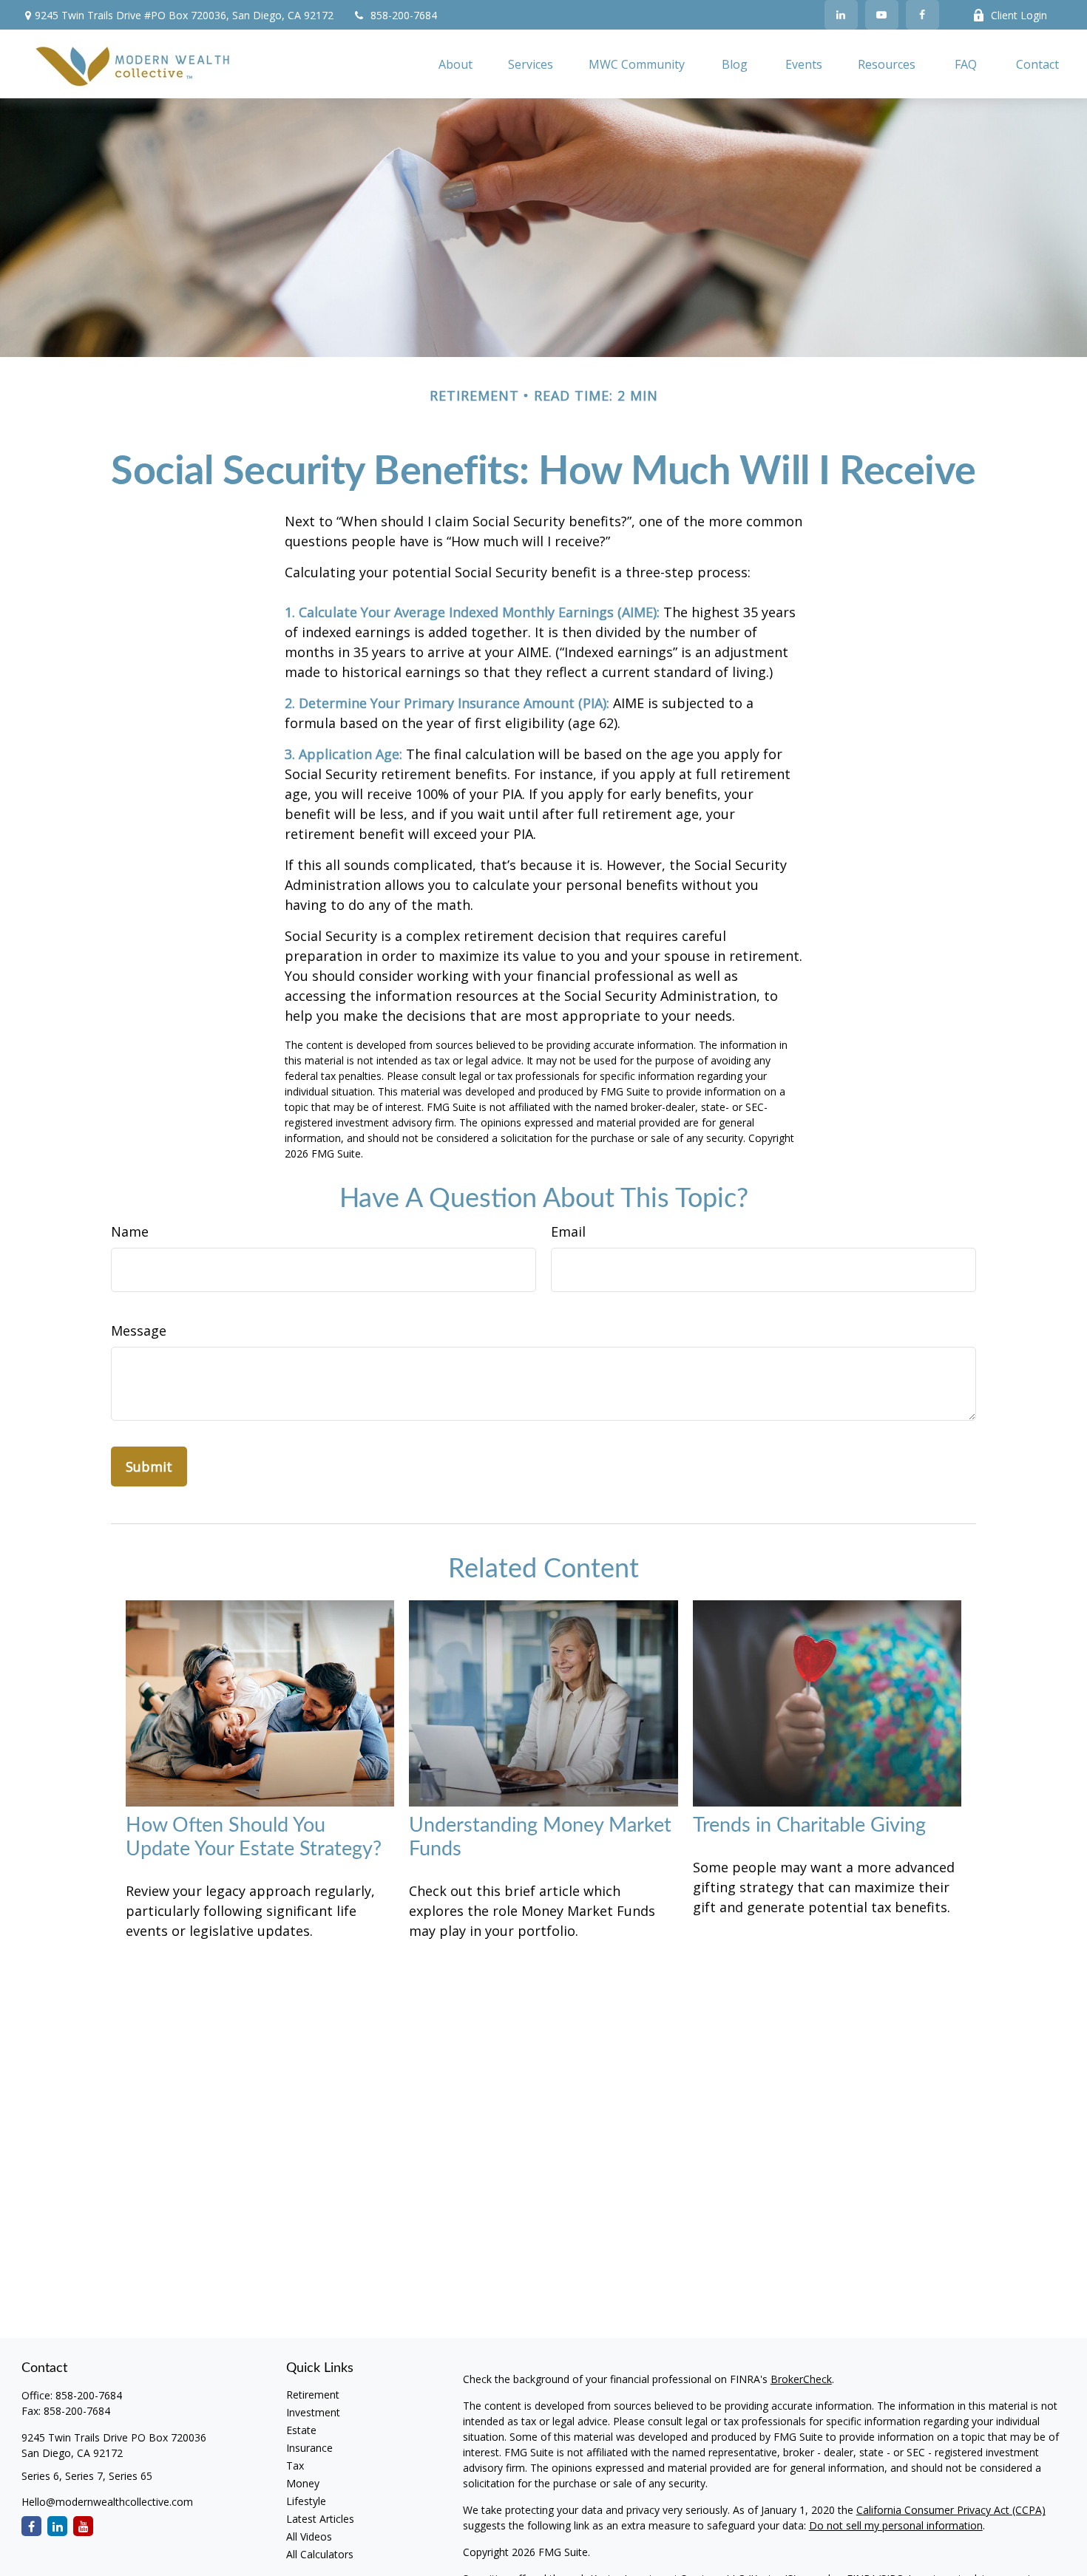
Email (568, 1231)
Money (303, 2483)
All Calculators (320, 2554)
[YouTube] (882, 15)
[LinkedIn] (841, 15)
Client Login (1019, 15)
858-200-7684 (404, 15)
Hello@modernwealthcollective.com (107, 2502)
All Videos (309, 2536)
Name (130, 1231)
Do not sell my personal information (896, 2525)
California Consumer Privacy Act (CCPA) (951, 2510)
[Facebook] (922, 15)
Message (139, 1331)
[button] (456, 64)
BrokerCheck (801, 2379)
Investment (313, 2412)
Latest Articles (320, 2519)
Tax (295, 2465)
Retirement (313, 2395)
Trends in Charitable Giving (809, 1825)
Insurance (309, 2448)
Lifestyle (306, 2501)
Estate (301, 2430)
